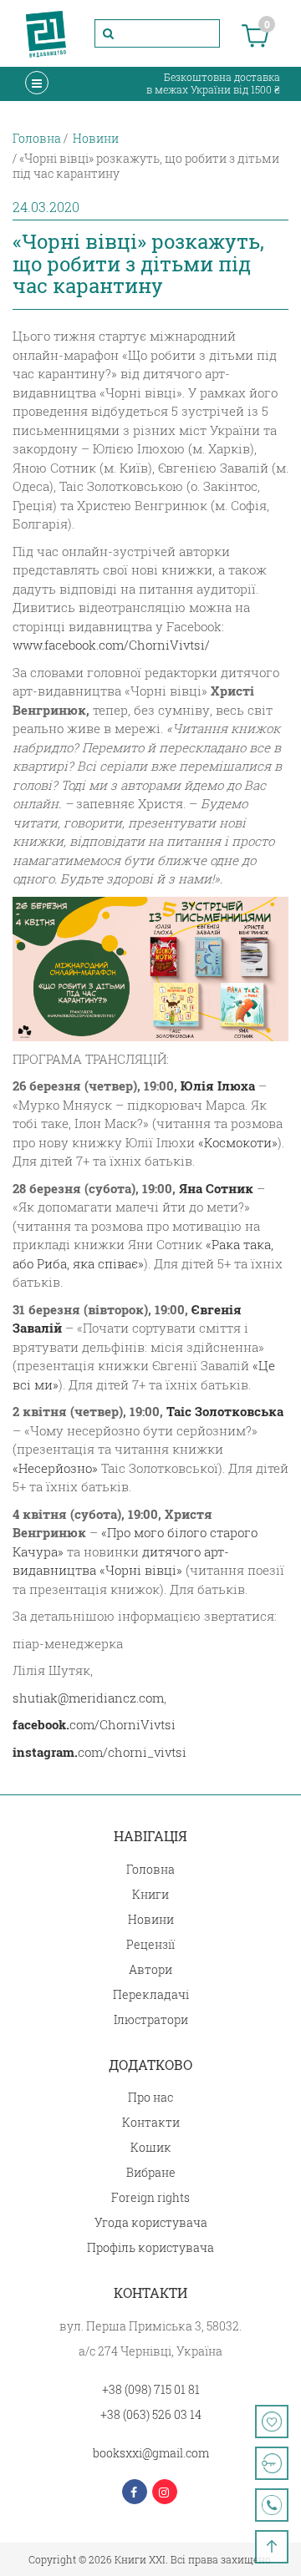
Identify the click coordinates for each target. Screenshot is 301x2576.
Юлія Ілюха (218, 1086)
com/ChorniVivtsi (94, 1724)
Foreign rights (150, 2197)
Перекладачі (151, 1994)
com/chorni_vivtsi (99, 1752)
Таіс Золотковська (225, 1411)
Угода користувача (151, 2222)
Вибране (151, 2172)
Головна (150, 1869)
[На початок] (272, 2547)
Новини (151, 1919)
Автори (150, 1969)
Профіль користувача (150, 2247)
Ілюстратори (151, 2019)
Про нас (150, 2097)
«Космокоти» (238, 1142)
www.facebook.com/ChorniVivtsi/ (111, 645)
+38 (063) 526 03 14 (151, 2414)
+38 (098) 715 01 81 (151, 2389)
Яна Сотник (216, 1188)
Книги (150, 1894)
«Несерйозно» (55, 1468)
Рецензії (150, 1944)
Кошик (151, 2147)
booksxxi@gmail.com (151, 2453)
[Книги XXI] (46, 33)
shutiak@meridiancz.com (88, 1698)
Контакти (151, 2122)
